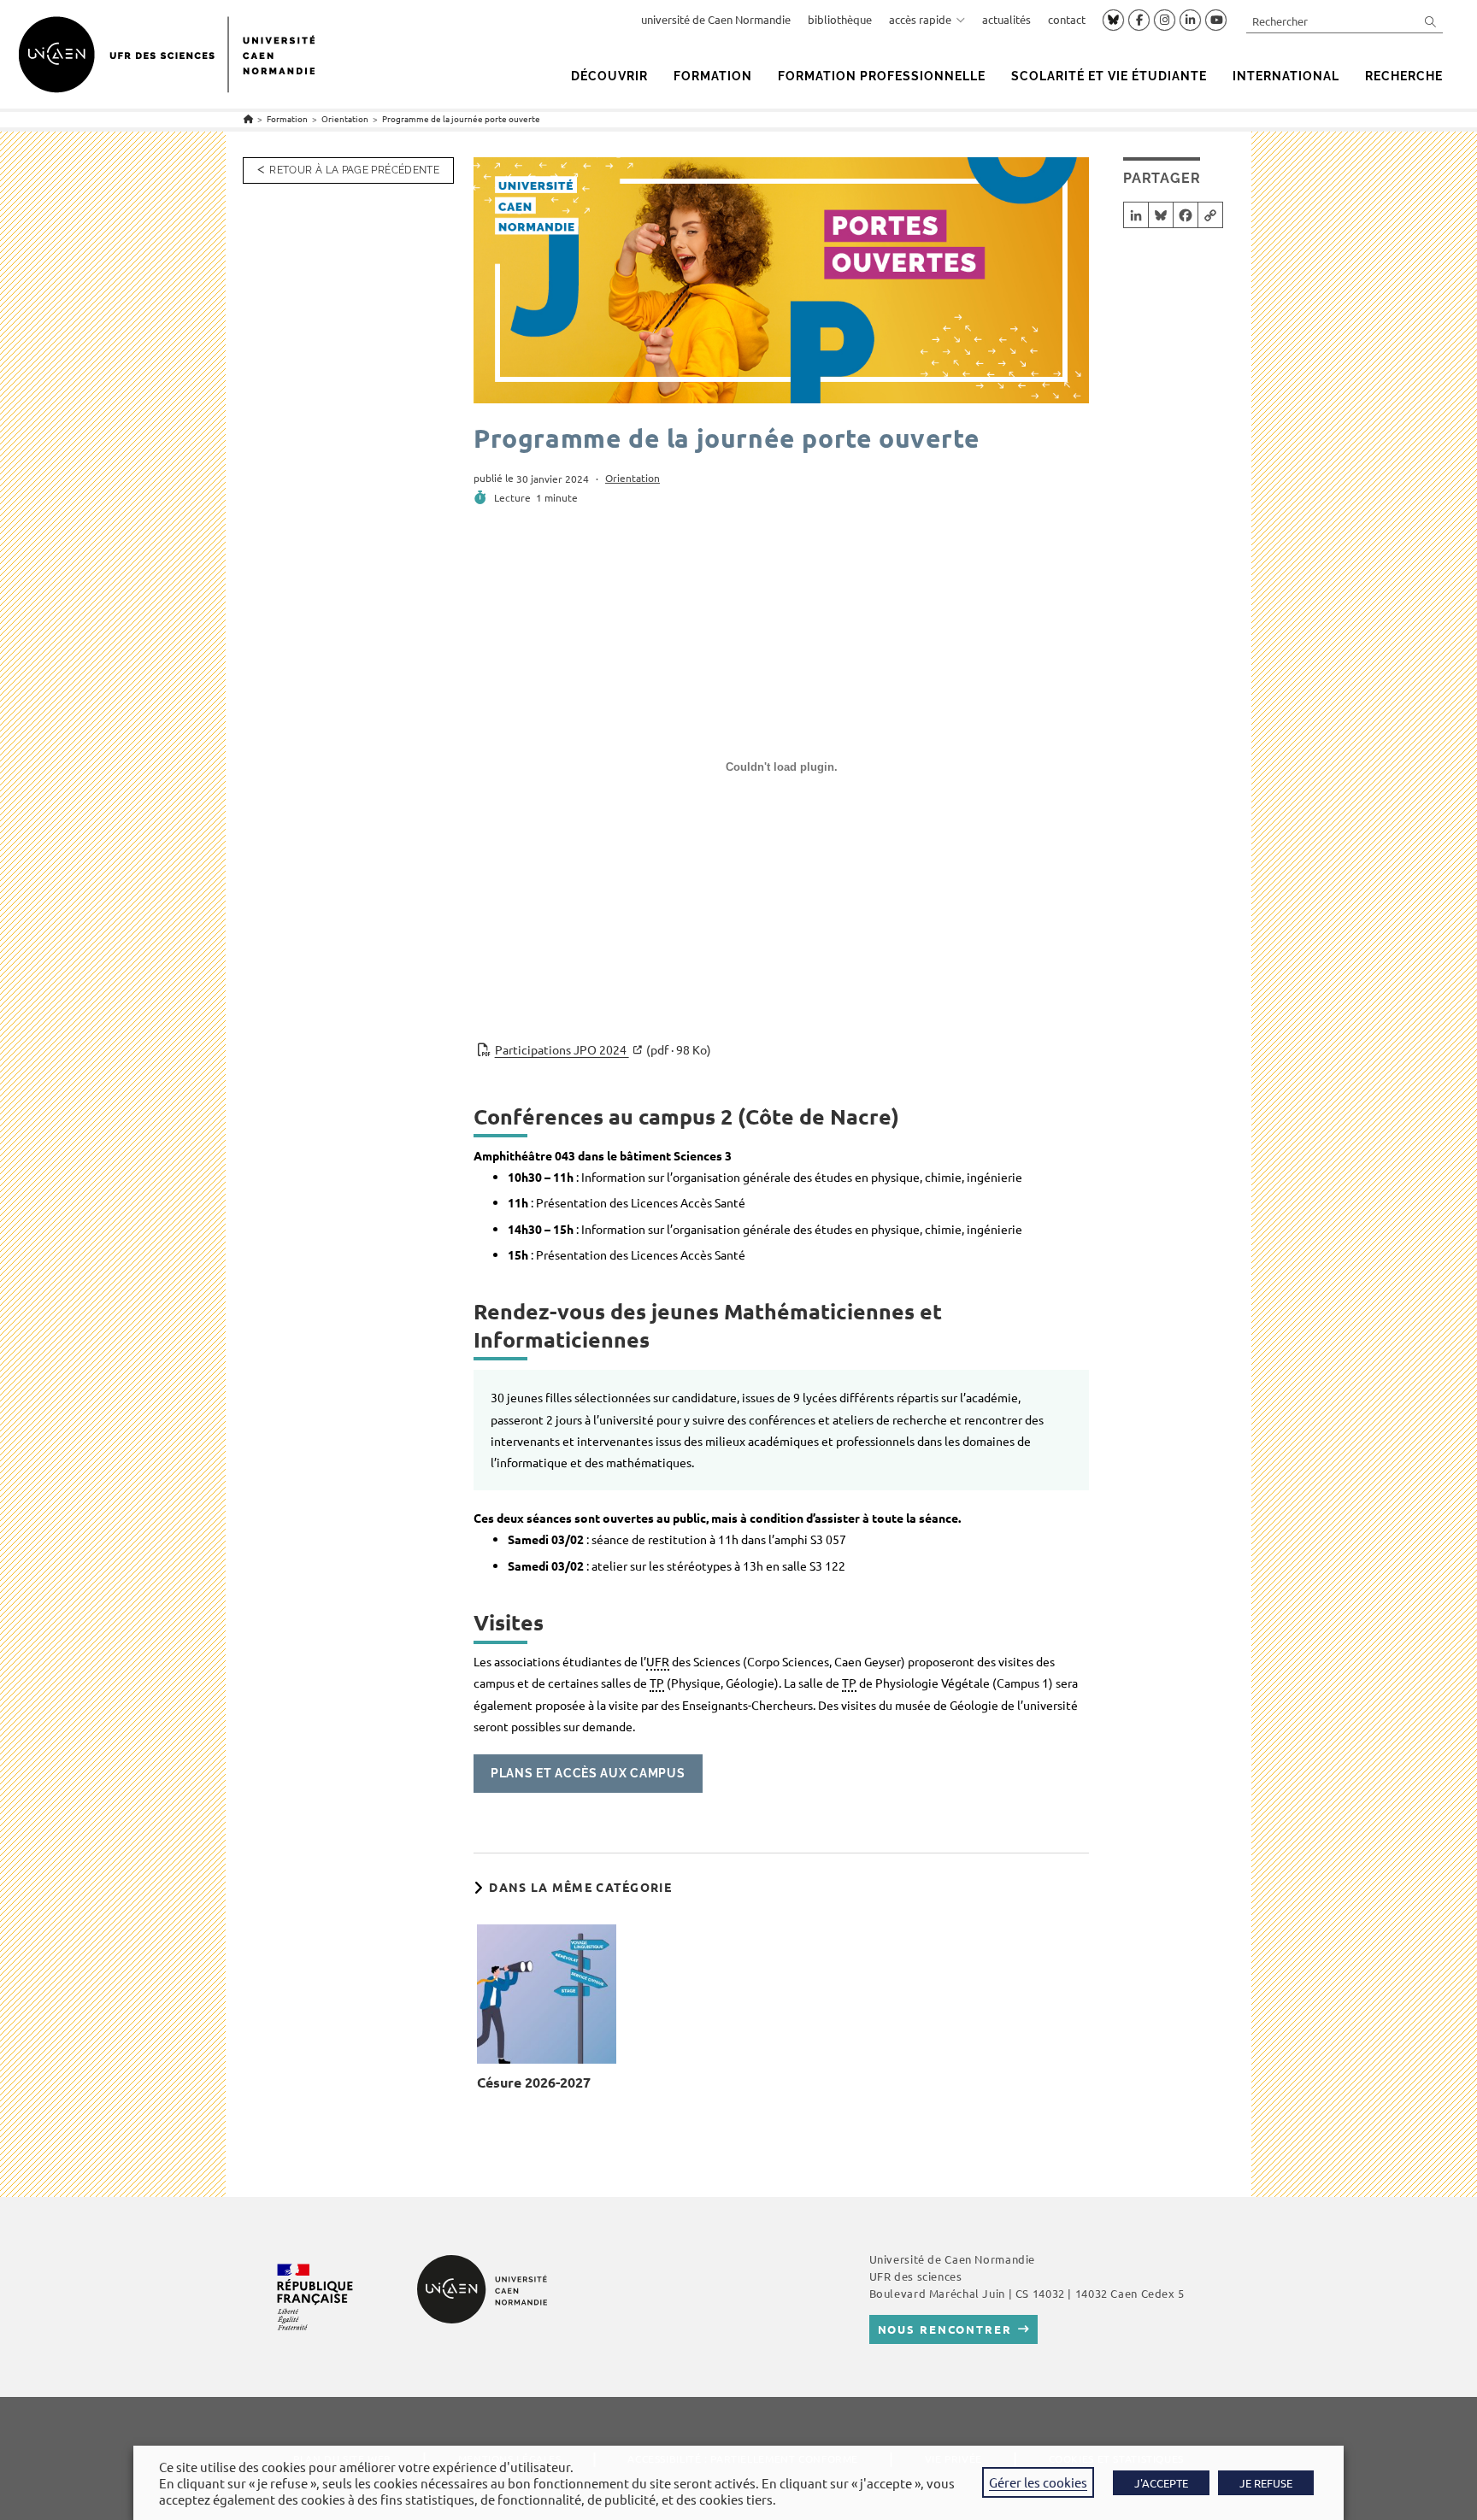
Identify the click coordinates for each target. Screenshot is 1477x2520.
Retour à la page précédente (354, 170)
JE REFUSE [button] (1266, 2483)
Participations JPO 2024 (603, 1049)
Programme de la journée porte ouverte (461, 118)
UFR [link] (658, 1661)
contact (1067, 19)
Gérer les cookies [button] (1038, 2482)
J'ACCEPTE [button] (1161, 2483)
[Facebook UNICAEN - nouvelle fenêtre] (1139, 21)
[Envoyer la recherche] (1431, 21)
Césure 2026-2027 (534, 2082)
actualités (1006, 19)
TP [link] (657, 1683)
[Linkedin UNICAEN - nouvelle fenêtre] (1190, 21)
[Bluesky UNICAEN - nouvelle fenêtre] (1113, 20)
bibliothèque (840, 19)
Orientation (633, 478)
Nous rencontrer (945, 2329)
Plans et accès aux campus (588, 1773)
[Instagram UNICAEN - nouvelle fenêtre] (1165, 21)
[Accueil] (248, 118)
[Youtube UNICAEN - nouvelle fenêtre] (1216, 21)
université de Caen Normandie (716, 19)
